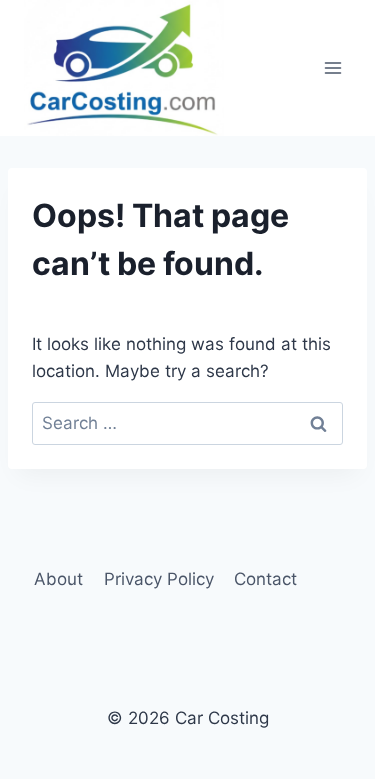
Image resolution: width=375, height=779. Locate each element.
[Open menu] (332, 67)
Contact (265, 579)
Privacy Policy (159, 579)
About (58, 579)
